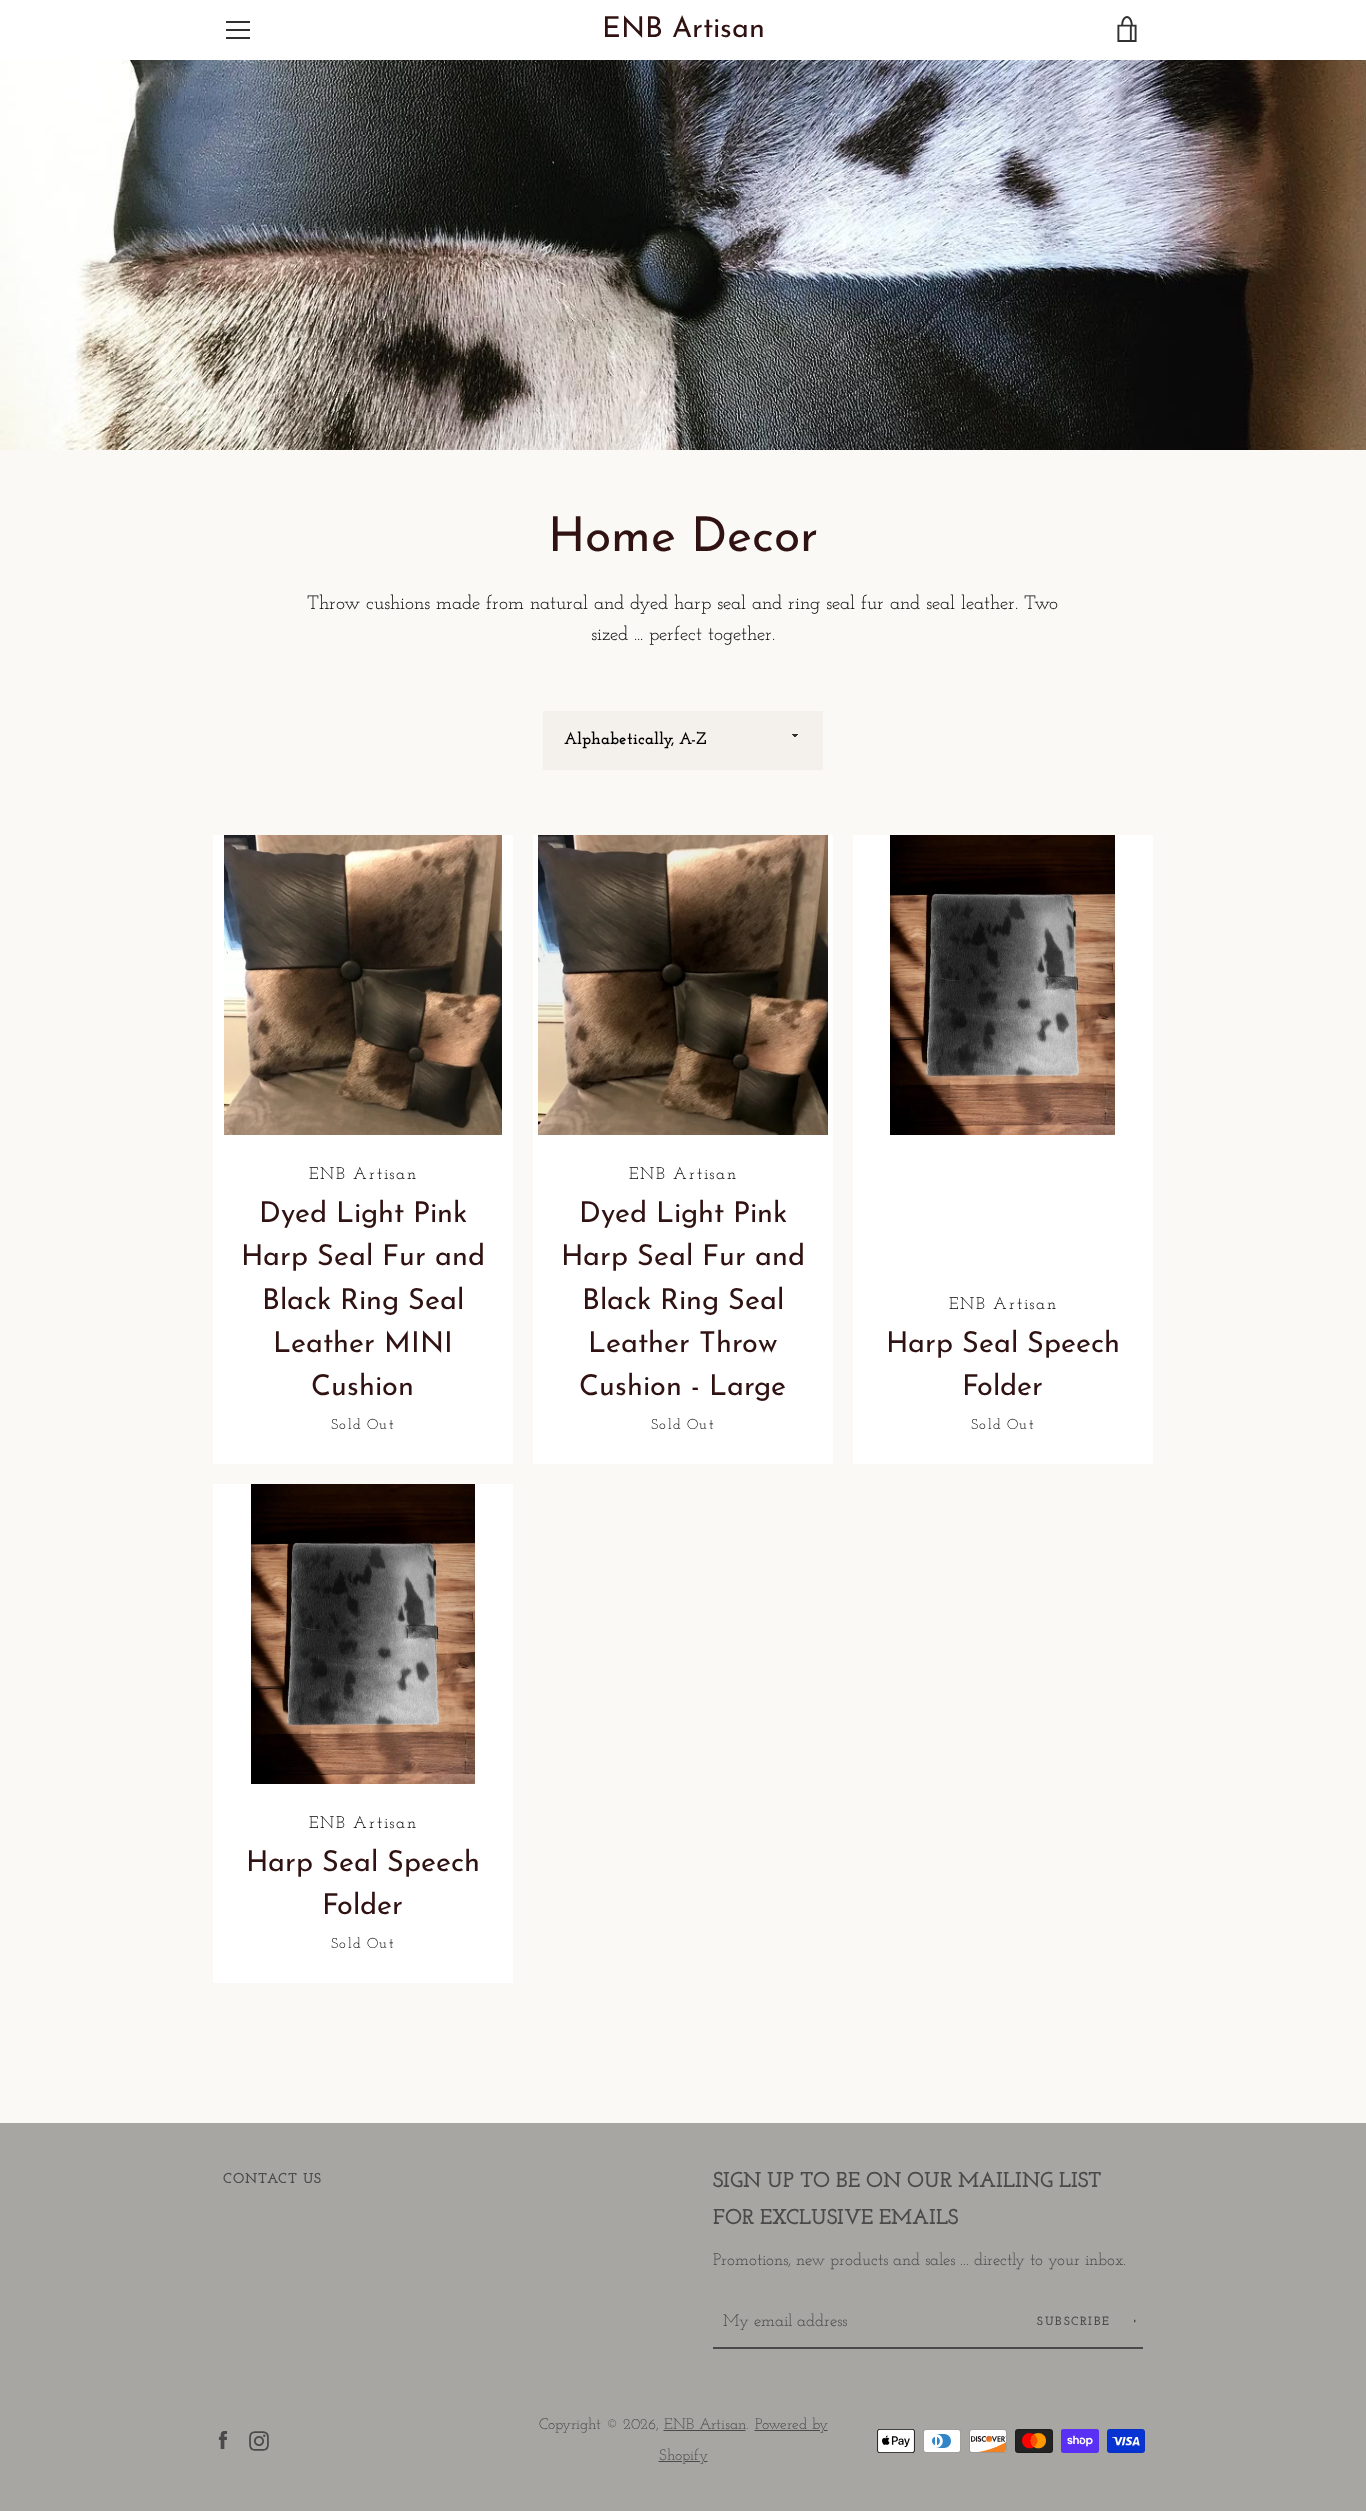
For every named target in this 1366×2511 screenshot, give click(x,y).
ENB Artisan (683, 29)
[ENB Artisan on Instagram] (259, 2439)
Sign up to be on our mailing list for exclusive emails (907, 2200)
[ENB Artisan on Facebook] (223, 2439)
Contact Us (272, 2179)
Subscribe (1076, 2322)
